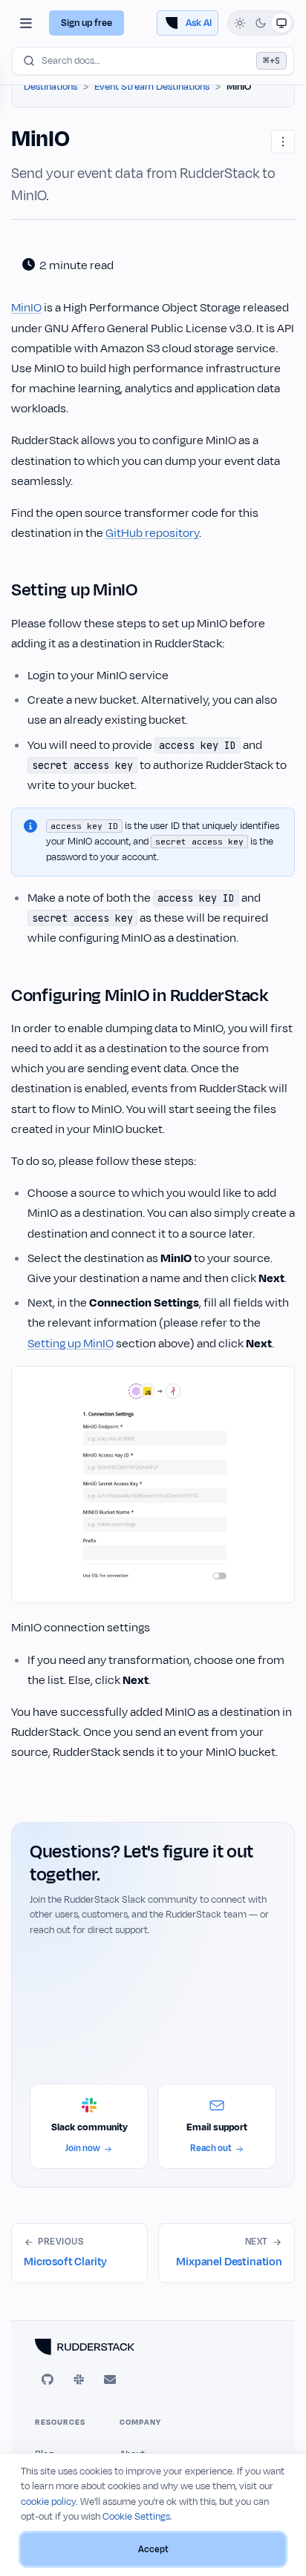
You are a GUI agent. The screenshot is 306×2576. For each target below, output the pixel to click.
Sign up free (87, 23)
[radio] (240, 23)
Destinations (51, 87)
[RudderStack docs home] (153, 2347)
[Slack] (79, 2380)
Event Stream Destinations (152, 87)
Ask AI (199, 23)
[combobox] (153, 61)
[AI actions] (283, 142)
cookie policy (48, 2502)
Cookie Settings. (137, 2517)
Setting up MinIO (71, 1344)
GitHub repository (152, 533)
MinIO (26, 308)
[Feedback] (110, 2380)
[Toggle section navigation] (26, 23)
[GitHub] (48, 2380)
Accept (153, 2549)
